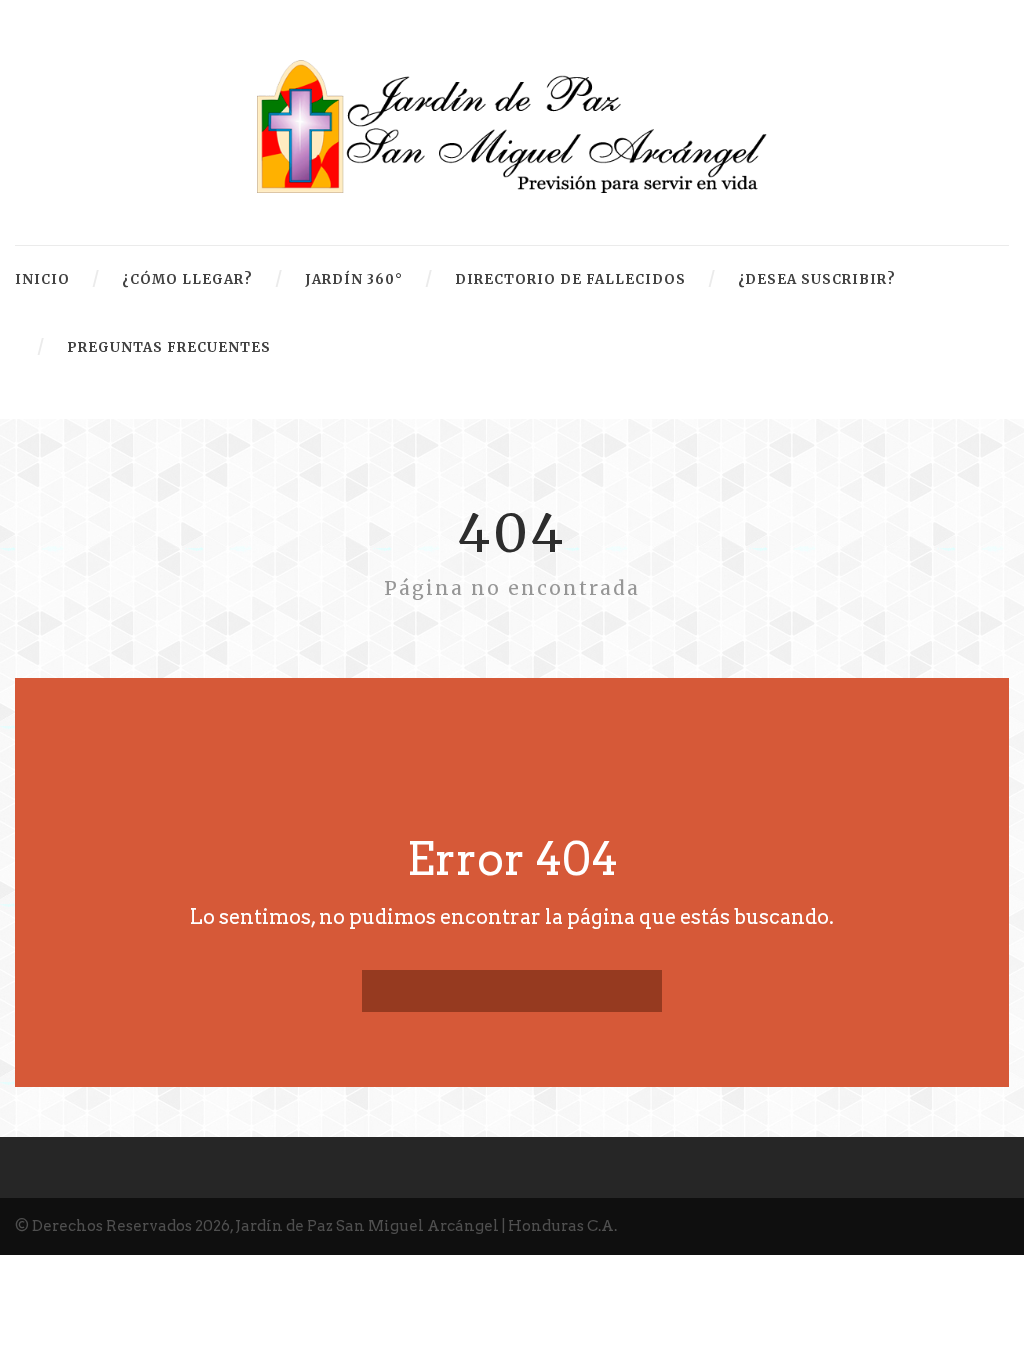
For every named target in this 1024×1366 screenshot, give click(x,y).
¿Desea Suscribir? (817, 279)
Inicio (42, 279)
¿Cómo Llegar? (187, 279)
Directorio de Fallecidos (570, 279)
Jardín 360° (354, 279)
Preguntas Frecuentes (169, 347)
